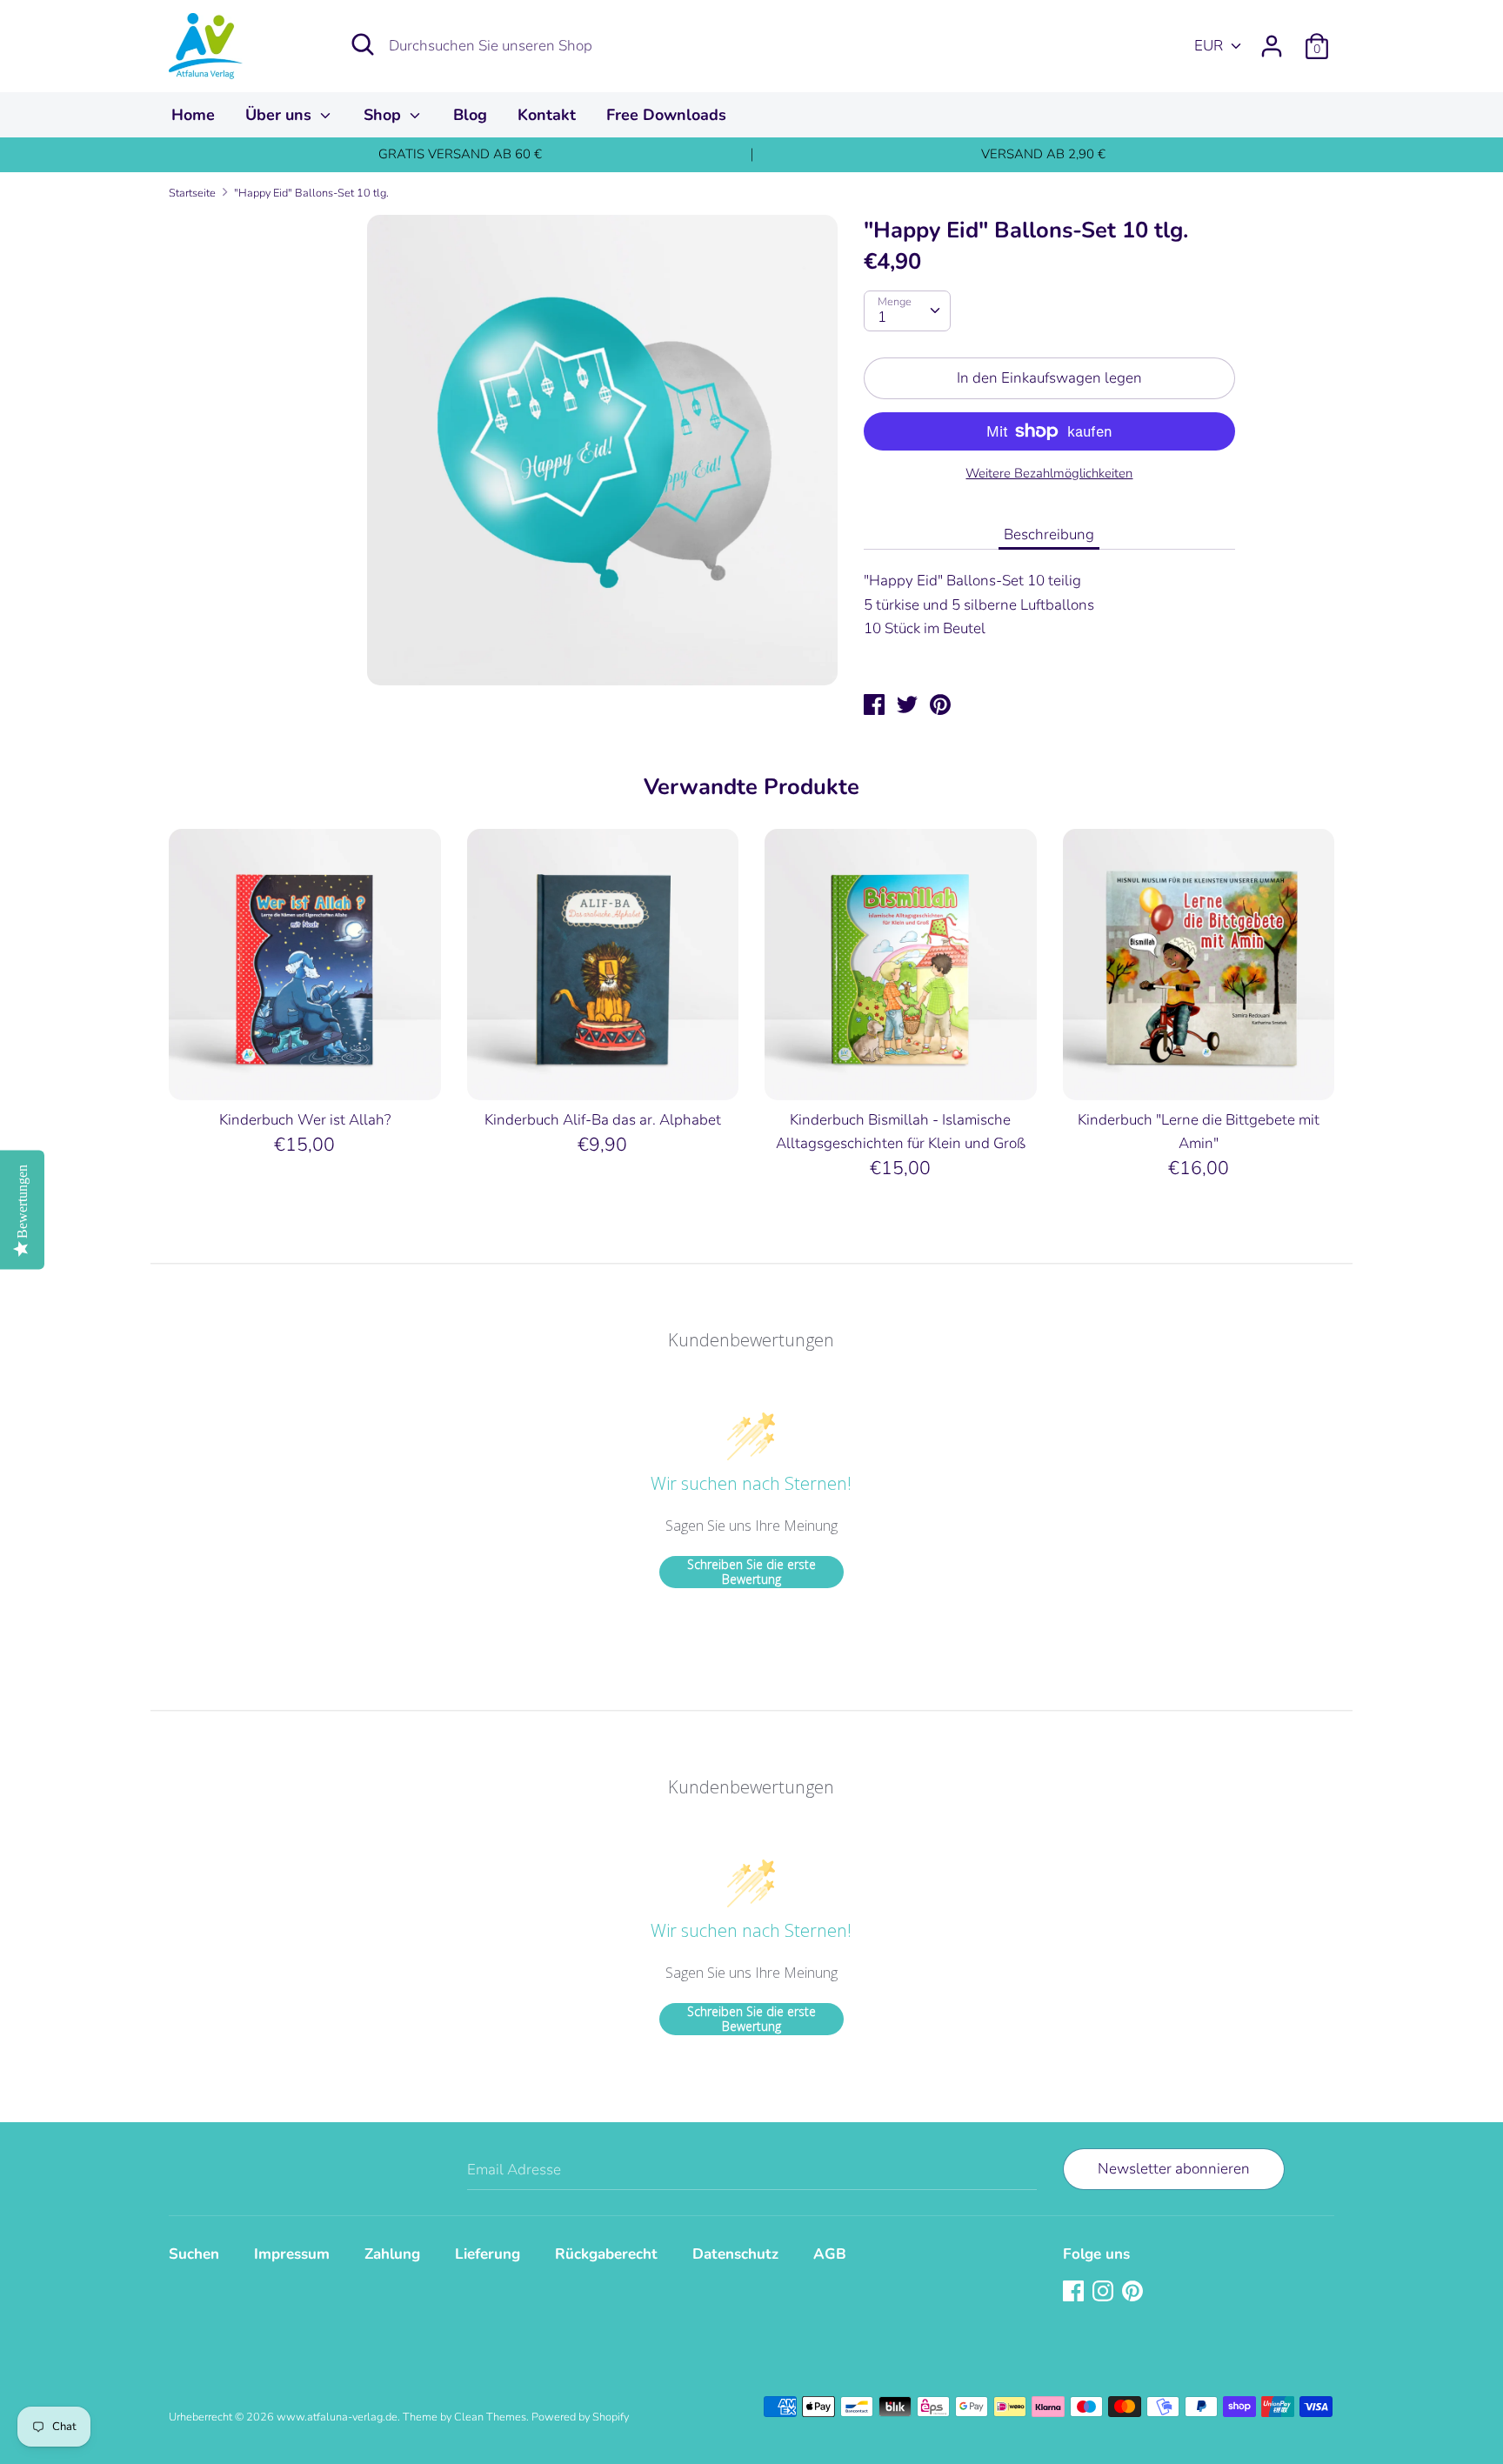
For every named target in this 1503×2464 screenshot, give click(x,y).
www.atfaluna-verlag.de (337, 2417)
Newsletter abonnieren (1174, 2169)
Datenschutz (735, 2254)
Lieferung (488, 2254)
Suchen (194, 2254)
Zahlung (392, 2254)
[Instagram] (1105, 2292)
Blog (470, 115)
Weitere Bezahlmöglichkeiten (1049, 473)
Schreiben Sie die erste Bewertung (751, 1572)
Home (193, 115)
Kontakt (547, 115)
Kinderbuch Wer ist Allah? (305, 1120)
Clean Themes (490, 2417)
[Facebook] (1075, 2292)
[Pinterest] (1134, 2292)
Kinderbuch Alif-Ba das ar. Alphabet (603, 1120)
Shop (384, 115)
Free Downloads (666, 115)
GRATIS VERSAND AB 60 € (460, 154)
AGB (830, 2254)
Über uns (281, 115)
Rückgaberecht (606, 2254)
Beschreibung (1049, 534)
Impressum (292, 2254)
